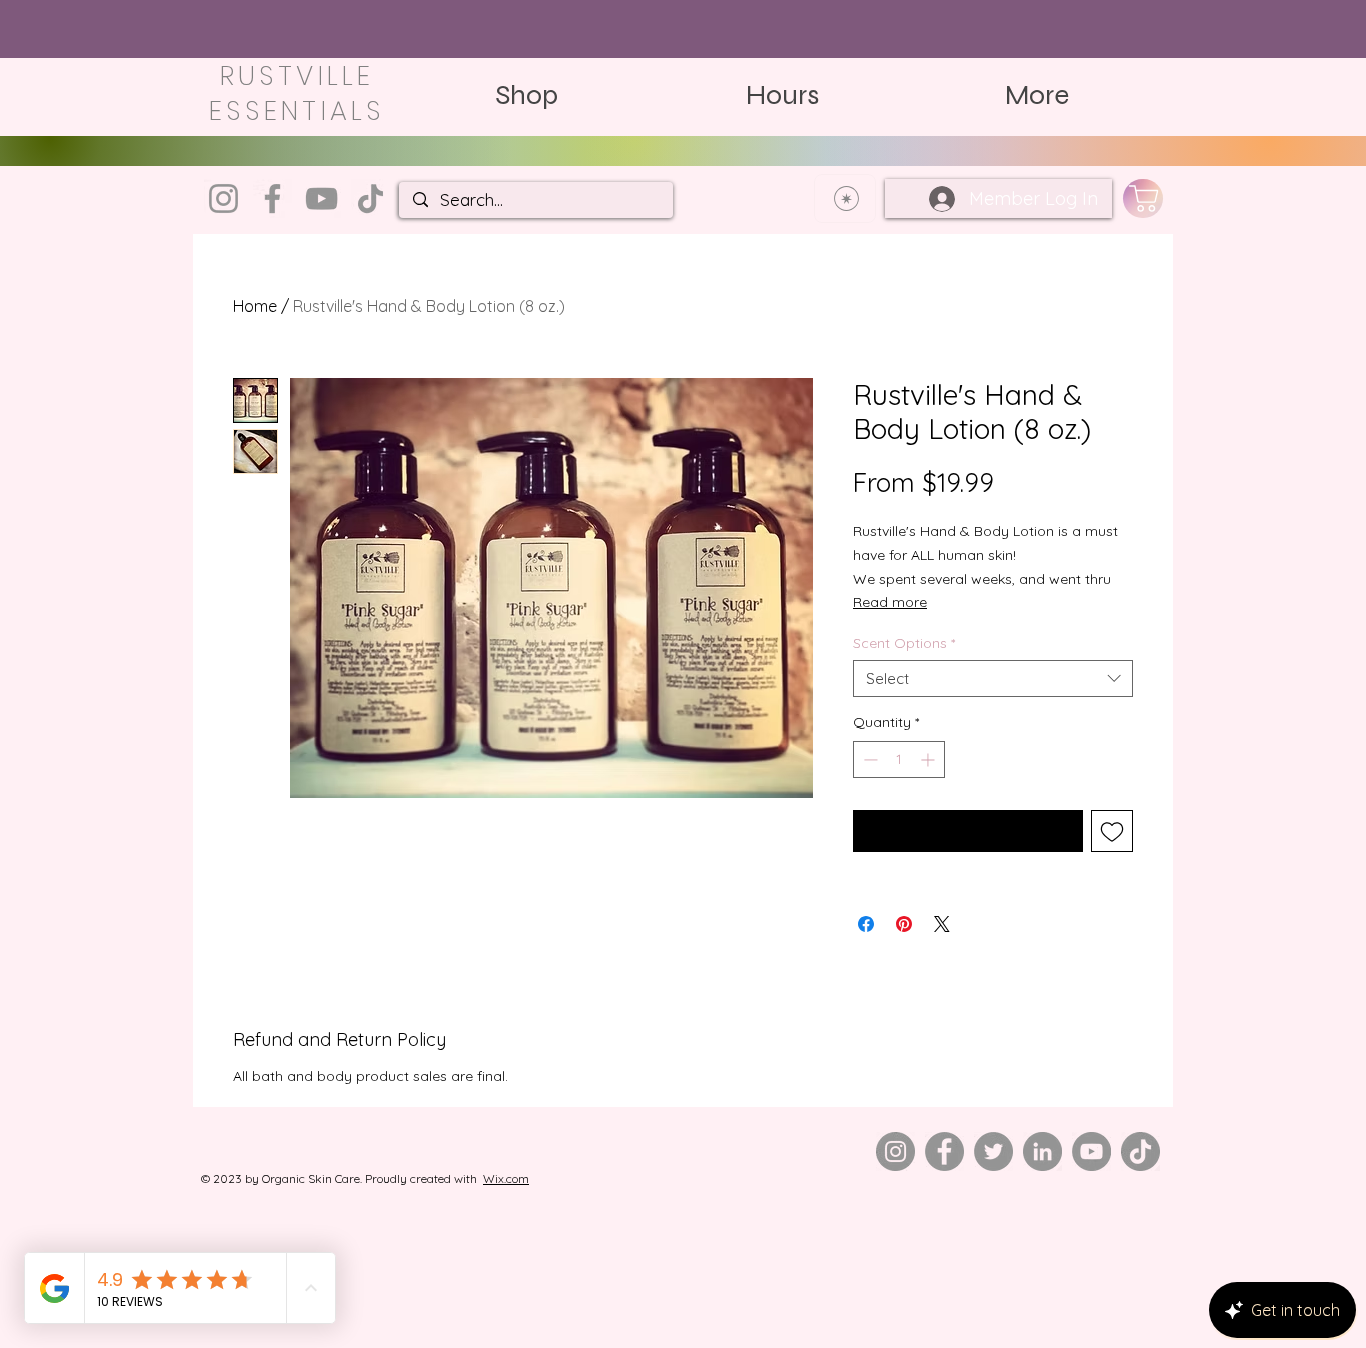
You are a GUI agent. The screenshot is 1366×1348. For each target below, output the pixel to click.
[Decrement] (868, 759)
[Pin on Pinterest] (904, 924)
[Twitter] (993, 1151)
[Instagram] (223, 198)
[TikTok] (370, 198)
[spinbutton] (899, 759)
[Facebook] (272, 198)
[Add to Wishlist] (1112, 831)
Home (255, 306)
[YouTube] (321, 198)
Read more (890, 602)
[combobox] (993, 679)
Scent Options (904, 643)
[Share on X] (942, 924)
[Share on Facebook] (866, 924)
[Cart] (1143, 198)
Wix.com (506, 1178)
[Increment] (929, 759)
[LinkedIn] (1042, 1151)
